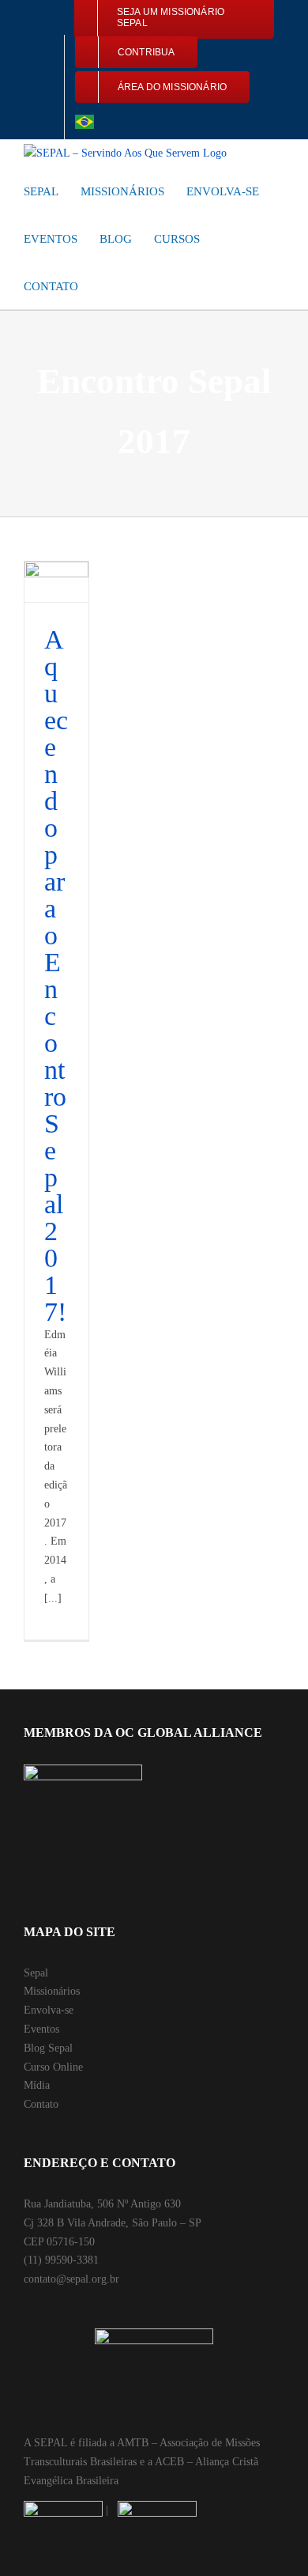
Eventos (41, 2029)
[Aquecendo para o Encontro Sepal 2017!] (56, 582)
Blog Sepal (48, 2048)
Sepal (36, 1973)
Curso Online (53, 2067)
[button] (105, 286)
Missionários (52, 1991)
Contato (41, 2104)
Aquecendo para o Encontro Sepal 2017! (56, 976)
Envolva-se (49, 2010)
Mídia (37, 2085)
